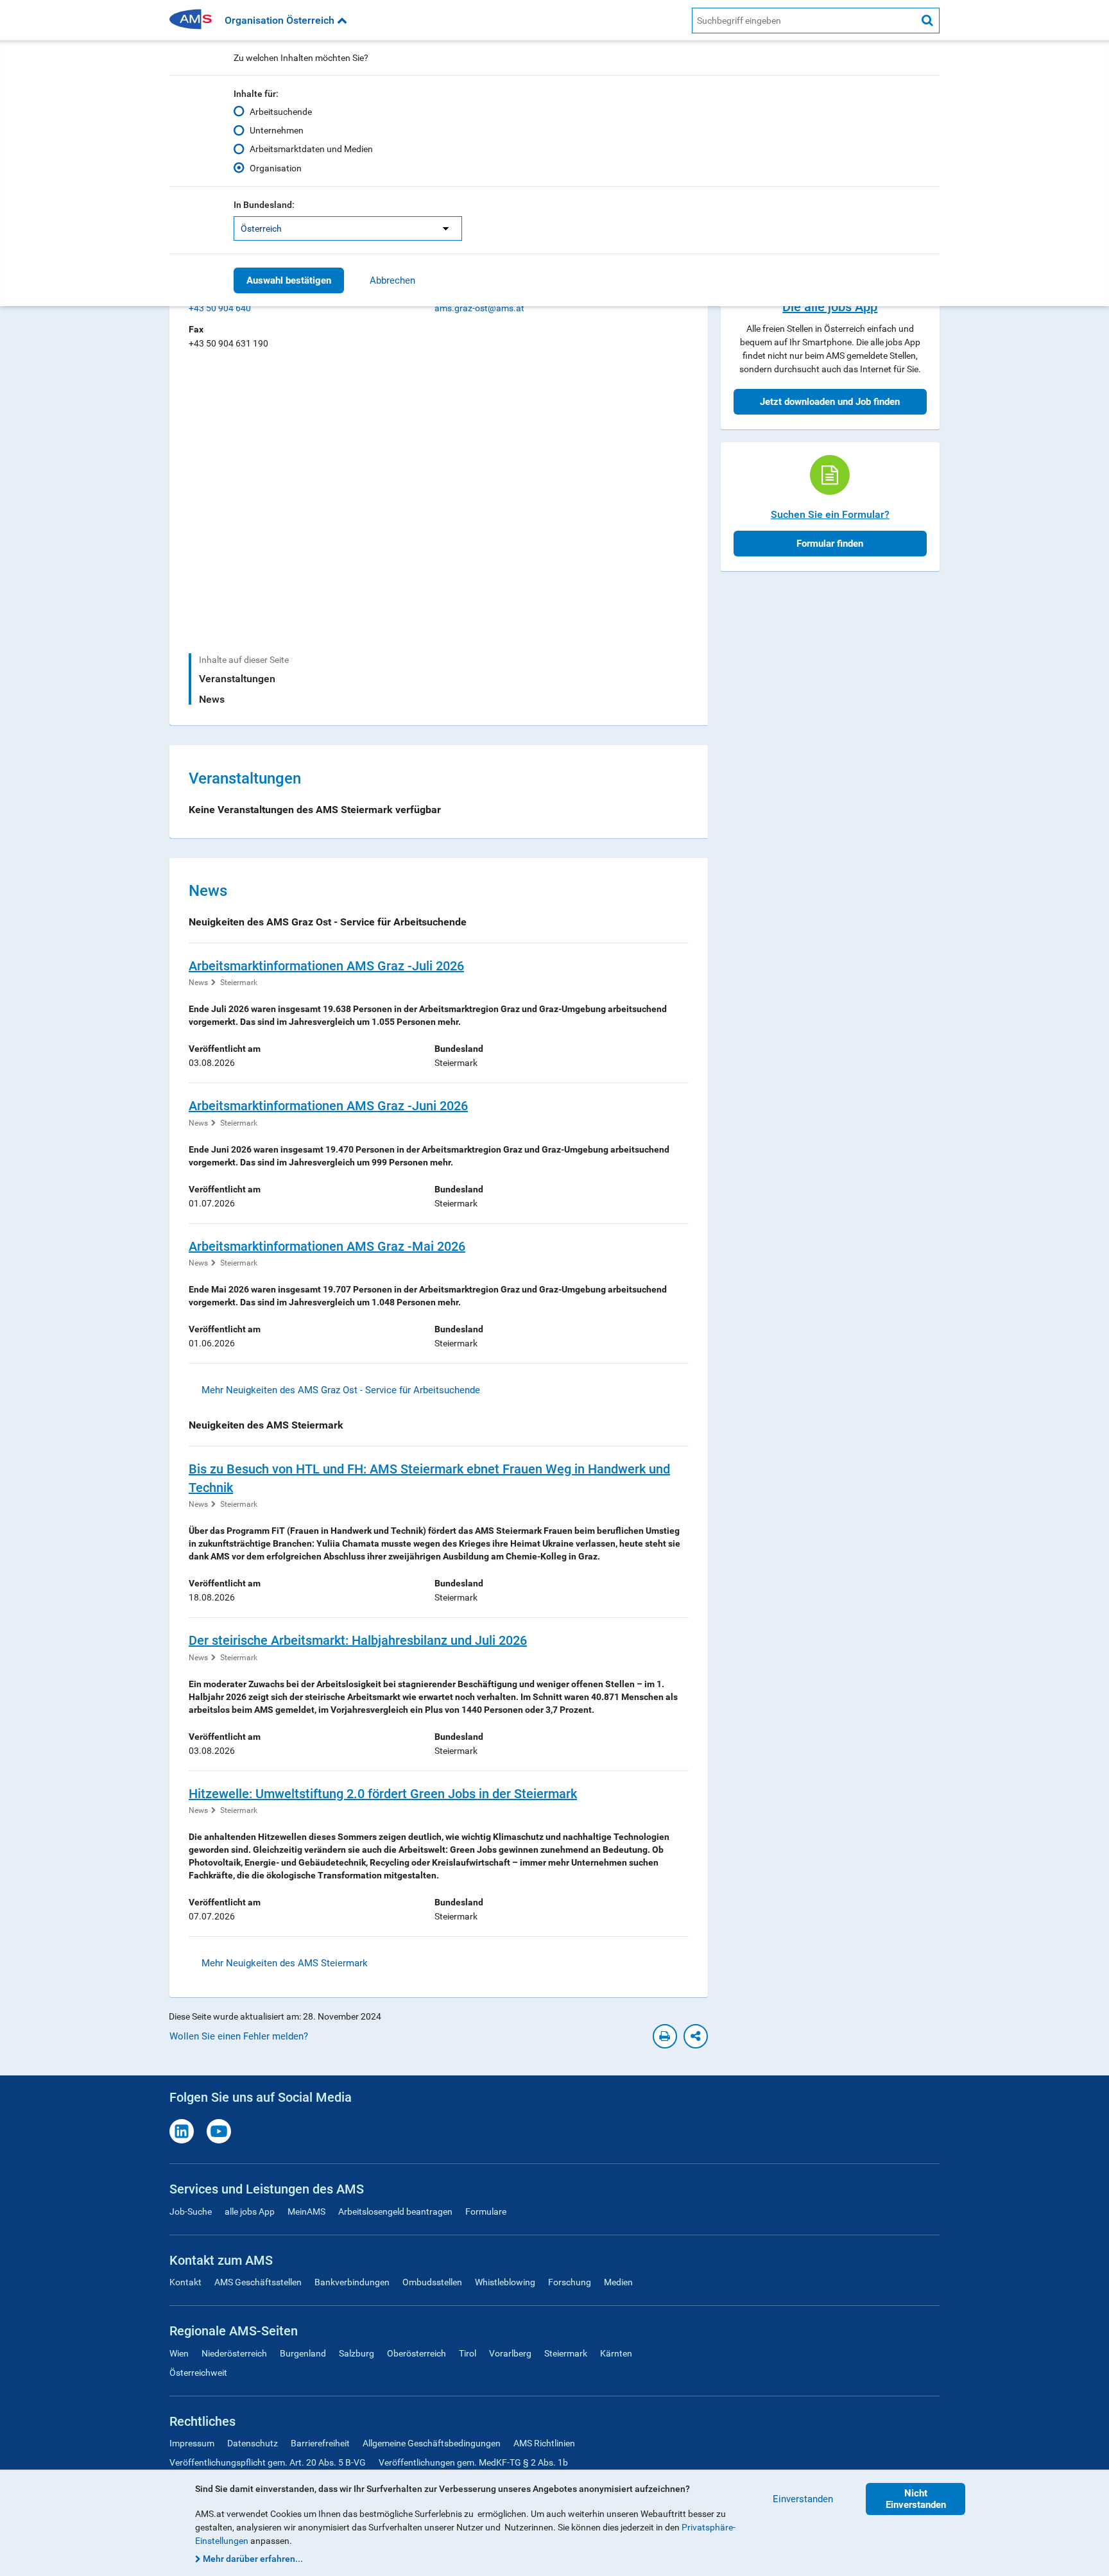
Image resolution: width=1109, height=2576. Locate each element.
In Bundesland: (264, 205)
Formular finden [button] (830, 544)
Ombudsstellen (432, 2282)
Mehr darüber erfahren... (253, 2559)
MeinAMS (306, 2211)
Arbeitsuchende (281, 112)
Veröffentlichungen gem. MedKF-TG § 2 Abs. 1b (473, 2462)
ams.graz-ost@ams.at (479, 308)
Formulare (486, 2211)
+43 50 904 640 (220, 308)
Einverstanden (803, 2499)
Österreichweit (198, 2373)
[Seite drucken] (665, 2036)
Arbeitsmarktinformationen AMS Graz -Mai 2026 (327, 1246)
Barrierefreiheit (320, 2443)
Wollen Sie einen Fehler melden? (239, 2036)
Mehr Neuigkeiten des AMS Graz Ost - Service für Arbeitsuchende (341, 1390)
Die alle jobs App (830, 307)
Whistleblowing (505, 2282)
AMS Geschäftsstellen (258, 2282)
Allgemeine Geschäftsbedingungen (432, 2443)
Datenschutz (253, 2443)
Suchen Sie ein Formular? (830, 514)
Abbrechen (392, 280)
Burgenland (303, 2353)
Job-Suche (191, 2211)
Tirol (468, 2353)
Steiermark (239, 983)
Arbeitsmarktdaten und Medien (311, 149)
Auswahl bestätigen (289, 280)
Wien (179, 2353)
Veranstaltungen (237, 679)
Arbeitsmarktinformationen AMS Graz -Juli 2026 (326, 966)
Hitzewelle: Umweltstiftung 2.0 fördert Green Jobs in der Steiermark (383, 1794)
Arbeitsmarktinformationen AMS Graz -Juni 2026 (328, 1106)
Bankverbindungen (352, 2282)
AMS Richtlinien (544, 2443)
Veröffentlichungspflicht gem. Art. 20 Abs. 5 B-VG (268, 2462)
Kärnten (616, 2353)
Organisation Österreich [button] (281, 20)
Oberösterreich (417, 2353)
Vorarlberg (510, 2353)
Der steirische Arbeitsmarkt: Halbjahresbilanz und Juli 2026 (358, 1640)
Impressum (192, 2443)
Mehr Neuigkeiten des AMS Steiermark (285, 1963)
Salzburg (357, 2353)
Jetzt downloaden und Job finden (830, 402)
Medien (618, 2282)
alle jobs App (250, 2211)
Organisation (276, 168)
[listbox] (348, 228)
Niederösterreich (234, 2353)
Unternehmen (277, 130)
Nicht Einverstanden (916, 2499)
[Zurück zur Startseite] (195, 20)
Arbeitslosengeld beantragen (395, 2211)
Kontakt (185, 2282)
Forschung (570, 2282)
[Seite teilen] (696, 2036)
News (212, 699)
